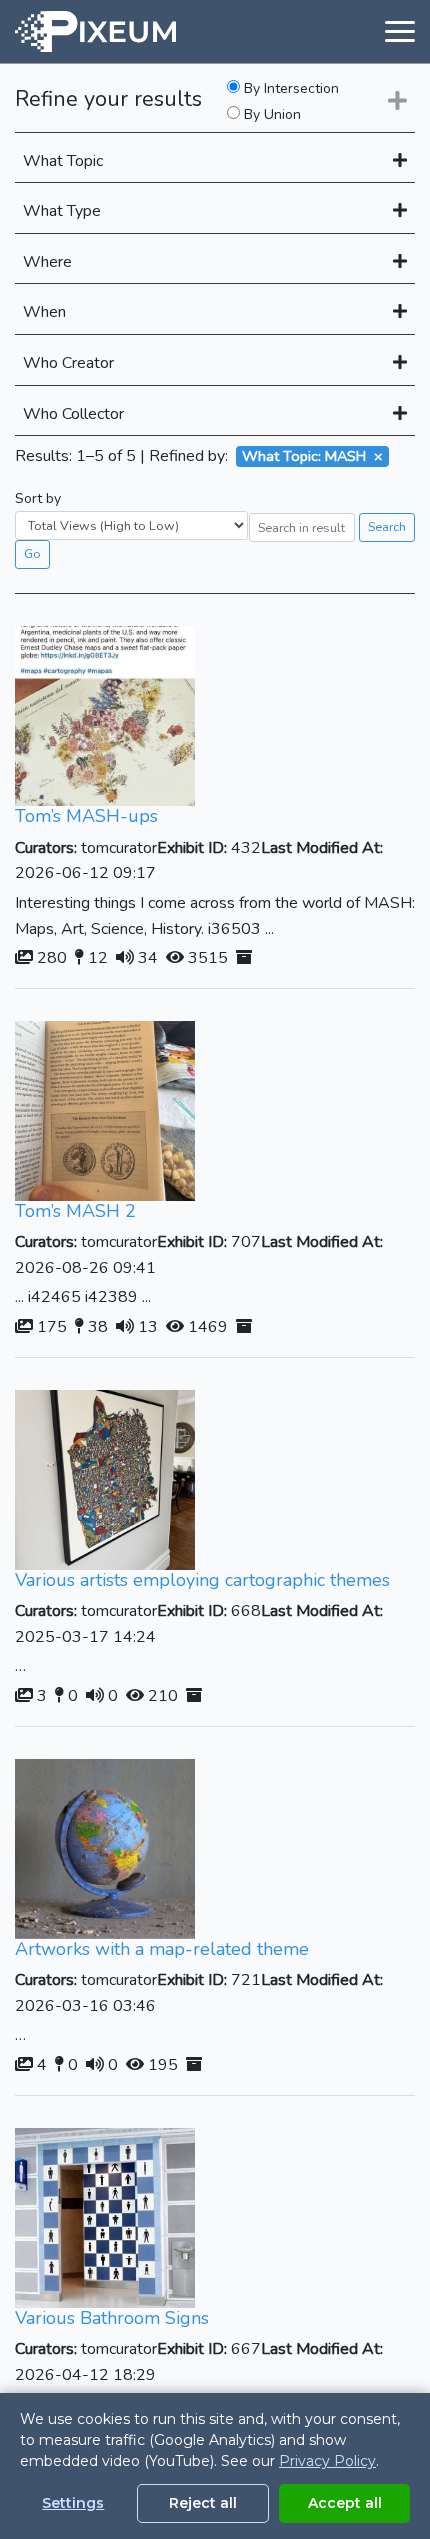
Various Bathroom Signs (112, 2318)
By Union (270, 115)
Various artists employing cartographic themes (202, 1580)
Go (32, 553)
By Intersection (289, 89)
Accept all (345, 2503)
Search (387, 526)
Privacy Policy (327, 2461)
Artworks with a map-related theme (162, 1949)
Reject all (203, 2503)
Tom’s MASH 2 (75, 1211)
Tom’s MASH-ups (86, 816)
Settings (73, 2503)
